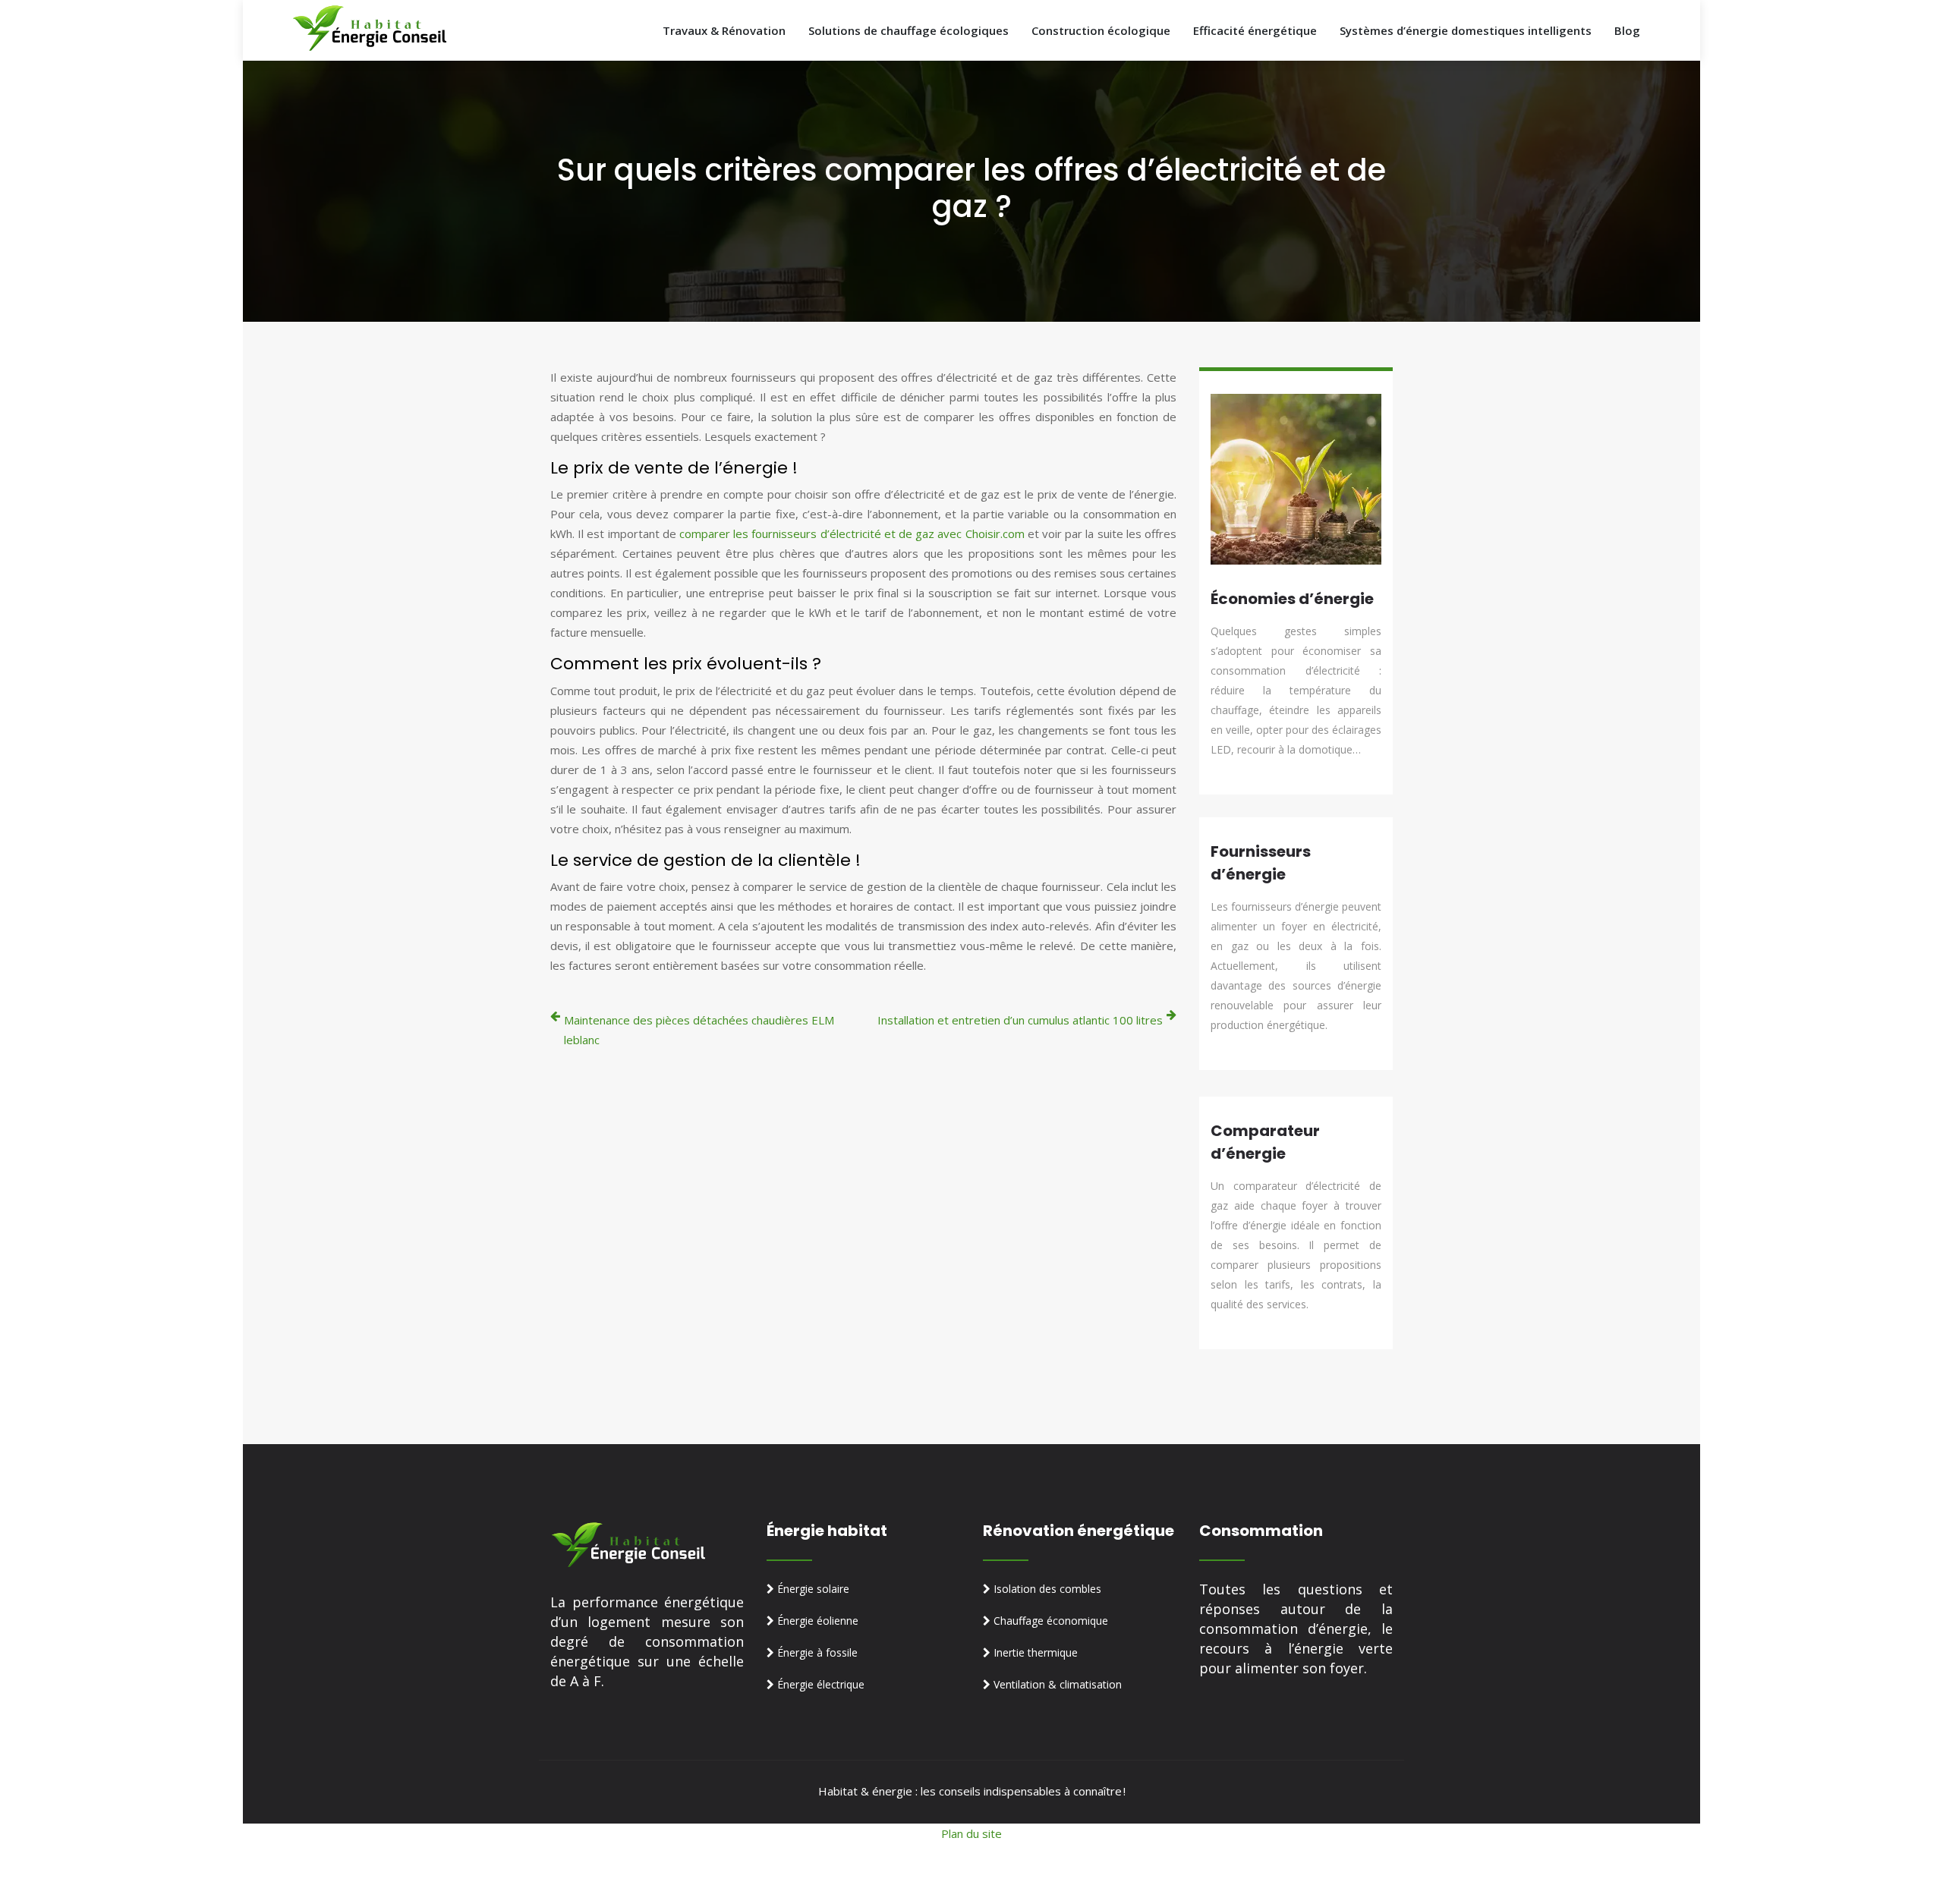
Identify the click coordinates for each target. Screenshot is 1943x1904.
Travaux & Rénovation (724, 30)
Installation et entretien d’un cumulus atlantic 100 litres (1020, 1020)
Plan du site (971, 1833)
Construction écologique (1101, 30)
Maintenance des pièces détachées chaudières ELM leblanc (699, 1030)
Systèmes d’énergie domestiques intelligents (1466, 30)
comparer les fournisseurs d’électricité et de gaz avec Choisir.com (852, 533)
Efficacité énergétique (1255, 30)
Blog (1627, 30)
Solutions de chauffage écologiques (909, 30)
